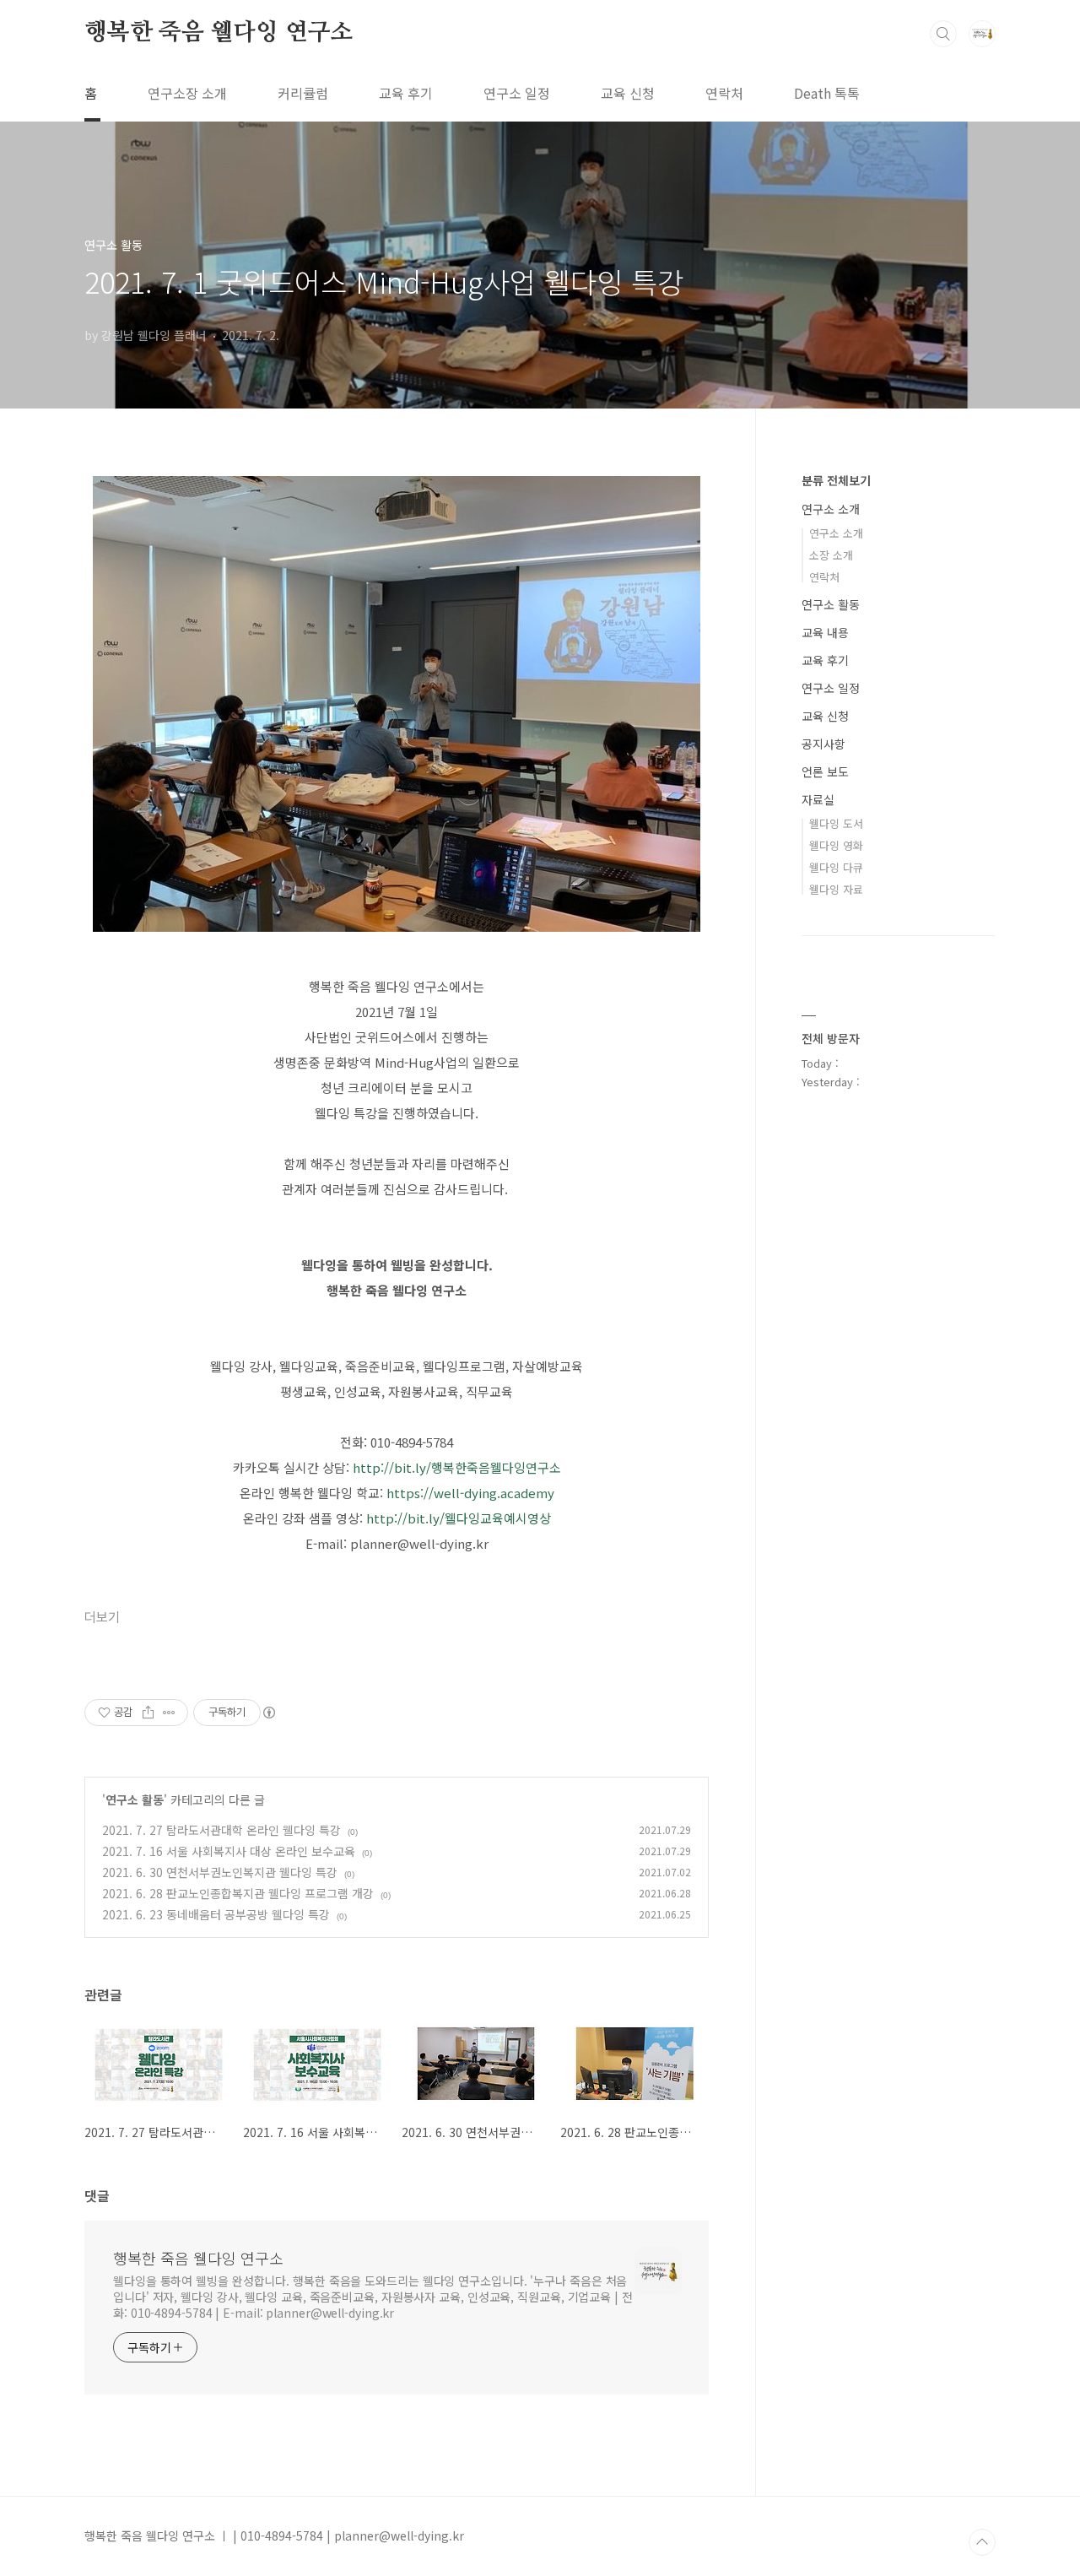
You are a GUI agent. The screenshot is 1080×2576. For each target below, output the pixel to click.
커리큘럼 (303, 93)
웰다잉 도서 (836, 823)
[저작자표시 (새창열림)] (268, 1713)
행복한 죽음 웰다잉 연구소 (219, 33)
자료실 (818, 799)
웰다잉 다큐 (836, 867)
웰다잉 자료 (836, 889)
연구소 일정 (517, 93)
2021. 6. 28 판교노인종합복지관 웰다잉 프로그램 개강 (238, 1893)
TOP (982, 2542)
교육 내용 (825, 632)
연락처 (724, 93)
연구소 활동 (135, 1799)
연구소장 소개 (187, 93)
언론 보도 (825, 771)
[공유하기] (148, 1713)
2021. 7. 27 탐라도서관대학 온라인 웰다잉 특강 (221, 1830)
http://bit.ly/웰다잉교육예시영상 (459, 1518)
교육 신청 (628, 93)
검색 (943, 34)
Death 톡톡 (827, 93)
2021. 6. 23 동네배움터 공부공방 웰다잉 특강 (216, 1914)
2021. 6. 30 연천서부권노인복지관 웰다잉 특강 (220, 1872)
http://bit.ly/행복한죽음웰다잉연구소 (457, 1467)
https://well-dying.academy (470, 1493)
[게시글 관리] (169, 1713)
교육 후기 (406, 93)
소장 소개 (831, 555)
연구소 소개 (831, 509)
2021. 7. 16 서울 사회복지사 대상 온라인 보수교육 (229, 1851)
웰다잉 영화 (836, 845)
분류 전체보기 (836, 480)
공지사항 (823, 744)
